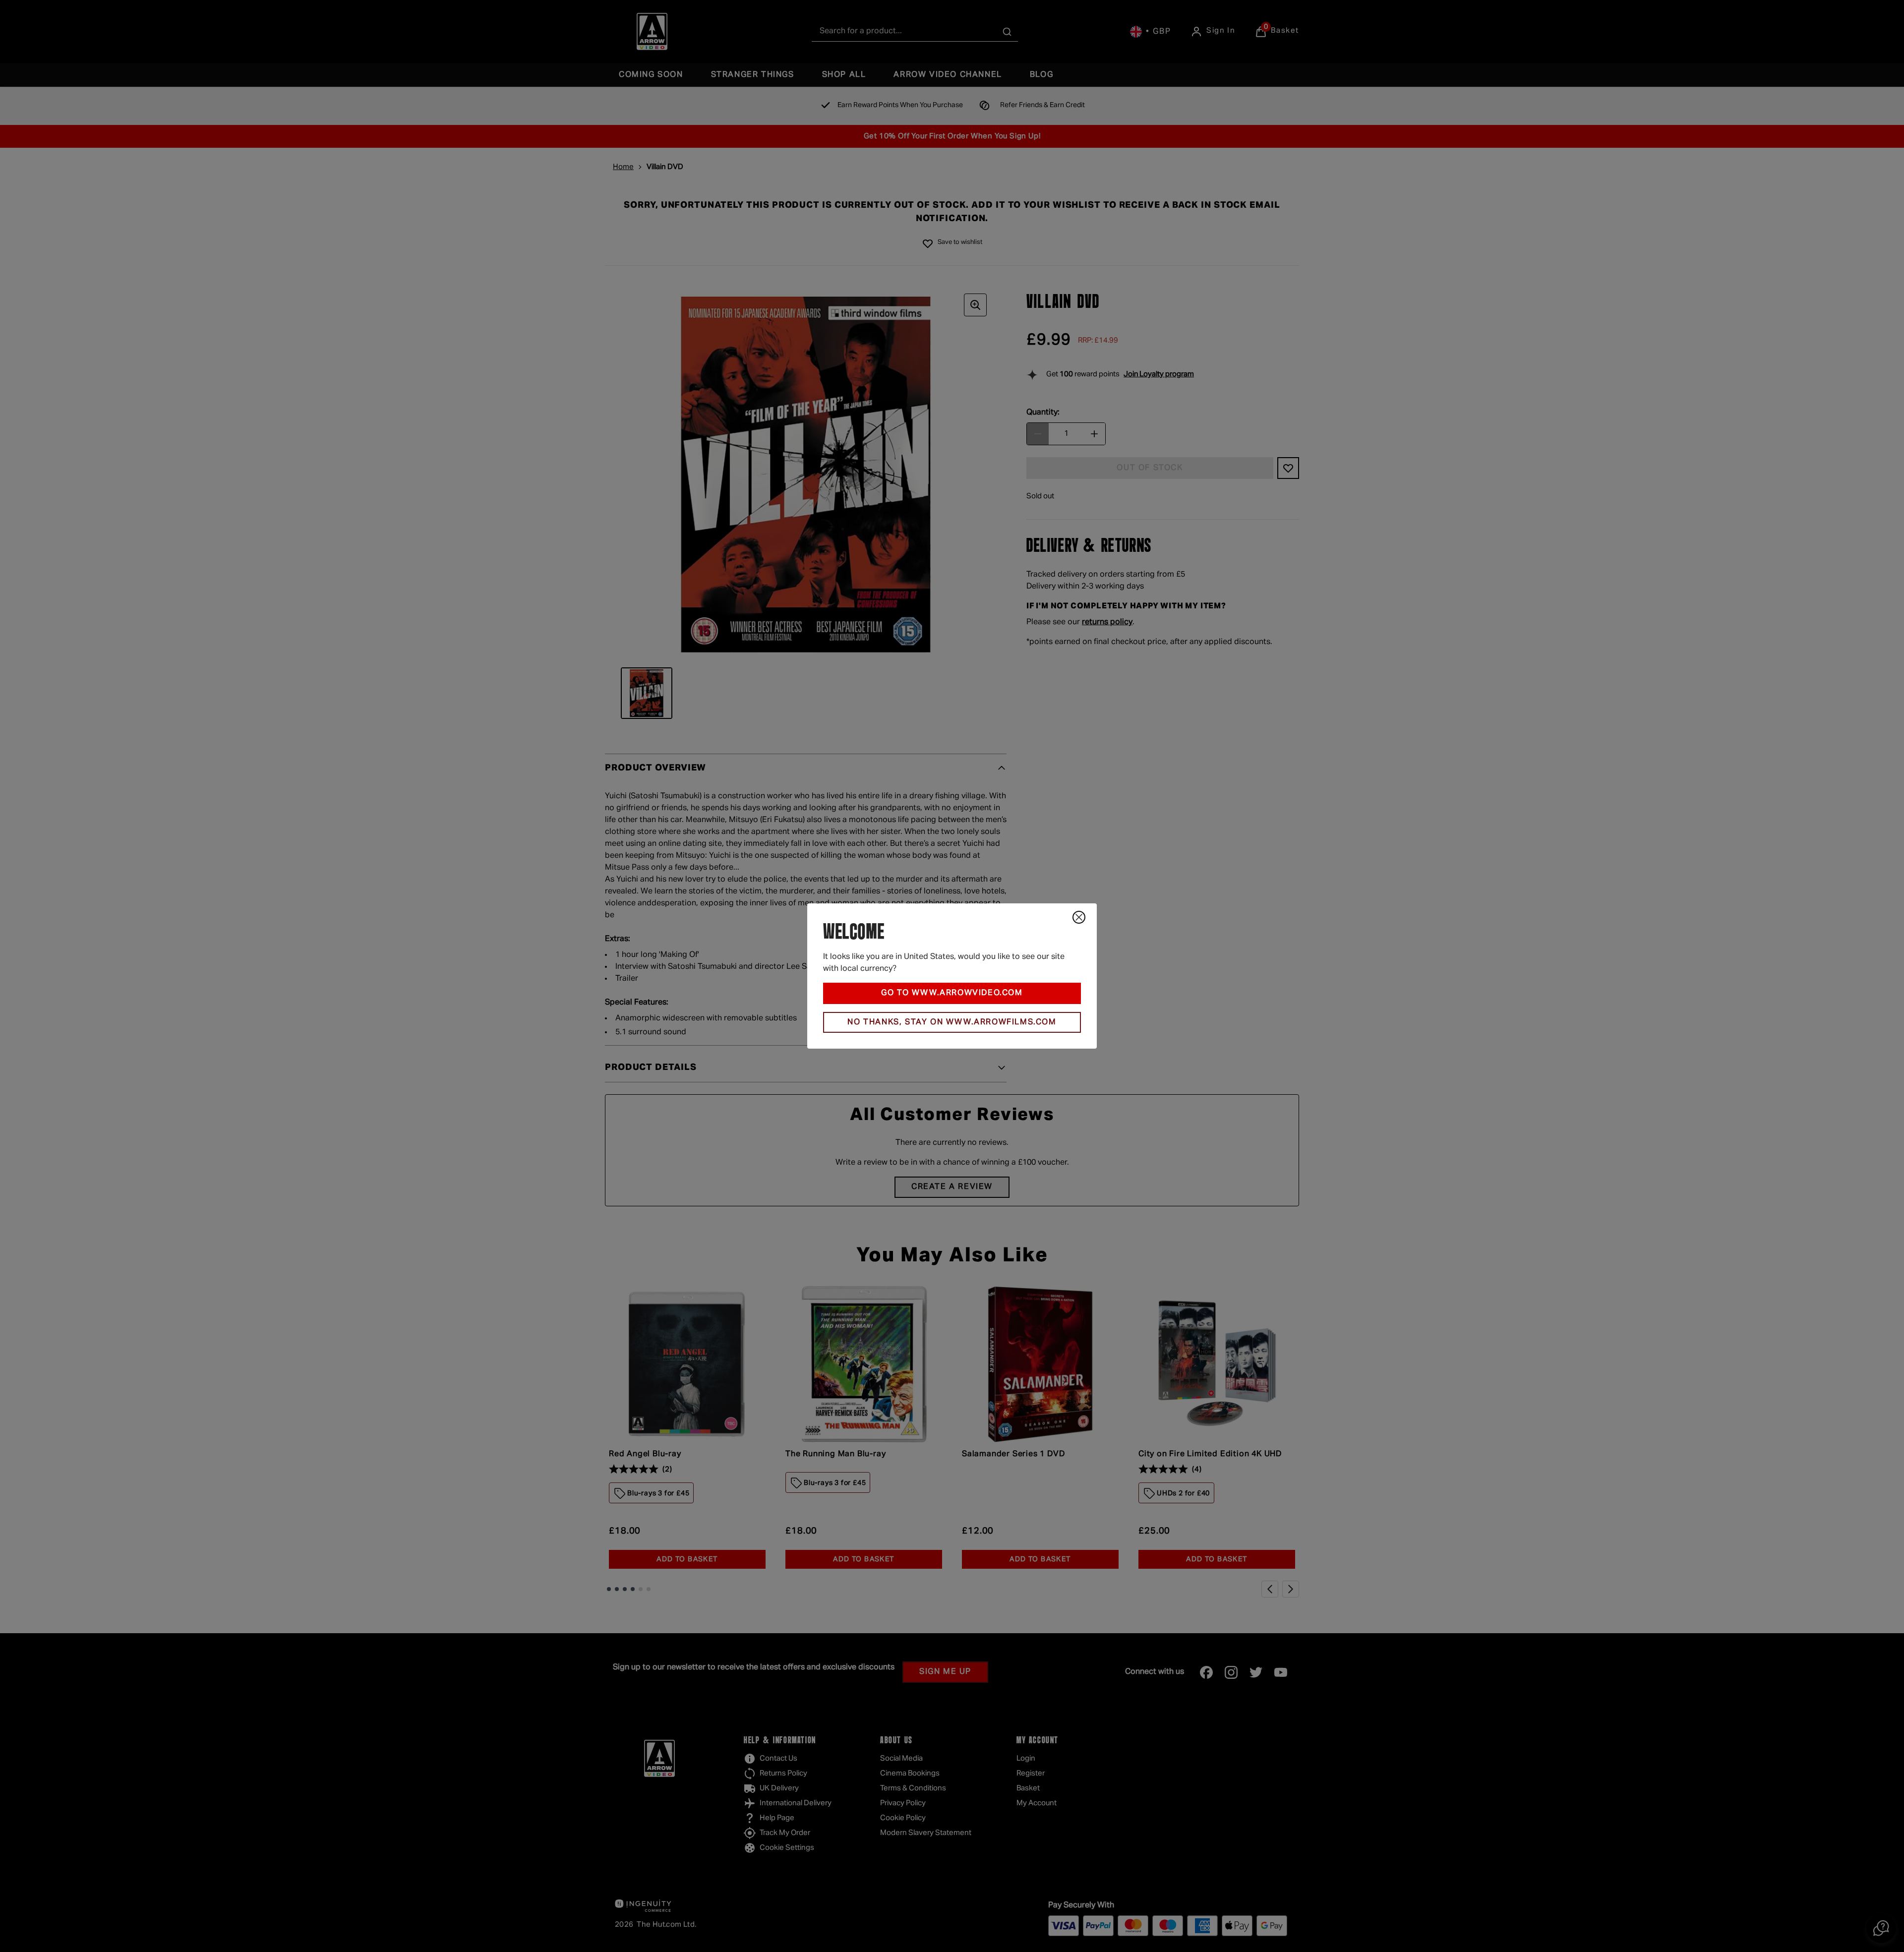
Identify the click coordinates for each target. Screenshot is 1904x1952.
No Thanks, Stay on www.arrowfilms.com (952, 1022)
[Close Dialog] (1079, 917)
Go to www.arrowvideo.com (952, 993)
